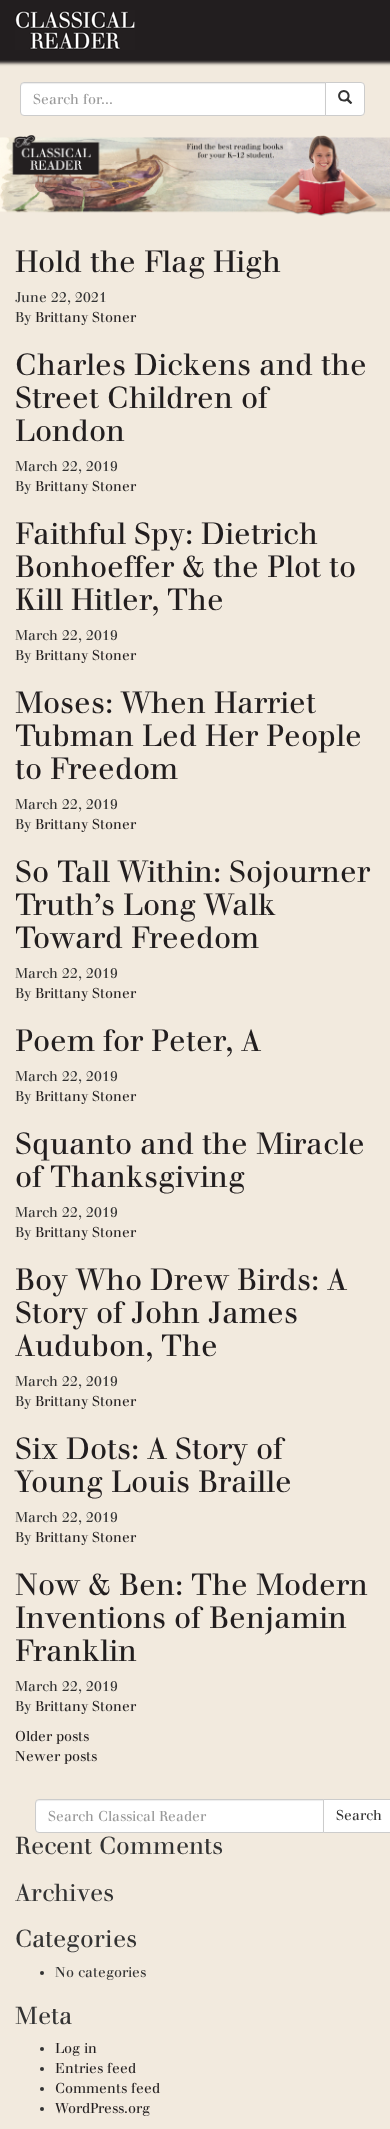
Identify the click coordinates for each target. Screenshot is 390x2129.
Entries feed (95, 2068)
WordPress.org (102, 2108)
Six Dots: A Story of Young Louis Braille (153, 1465)
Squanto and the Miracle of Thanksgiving (190, 1160)
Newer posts (56, 1756)
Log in (76, 2048)
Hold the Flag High (148, 261)
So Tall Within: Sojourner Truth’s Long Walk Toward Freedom (192, 904)
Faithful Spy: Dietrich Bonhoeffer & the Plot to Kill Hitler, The (185, 566)
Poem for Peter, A (138, 1040)
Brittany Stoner (85, 317)
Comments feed (107, 2088)
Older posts (52, 1736)
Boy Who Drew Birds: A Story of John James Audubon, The (181, 1312)
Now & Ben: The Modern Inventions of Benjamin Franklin (191, 1617)
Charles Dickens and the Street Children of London (191, 397)
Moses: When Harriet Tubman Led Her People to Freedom (188, 735)
